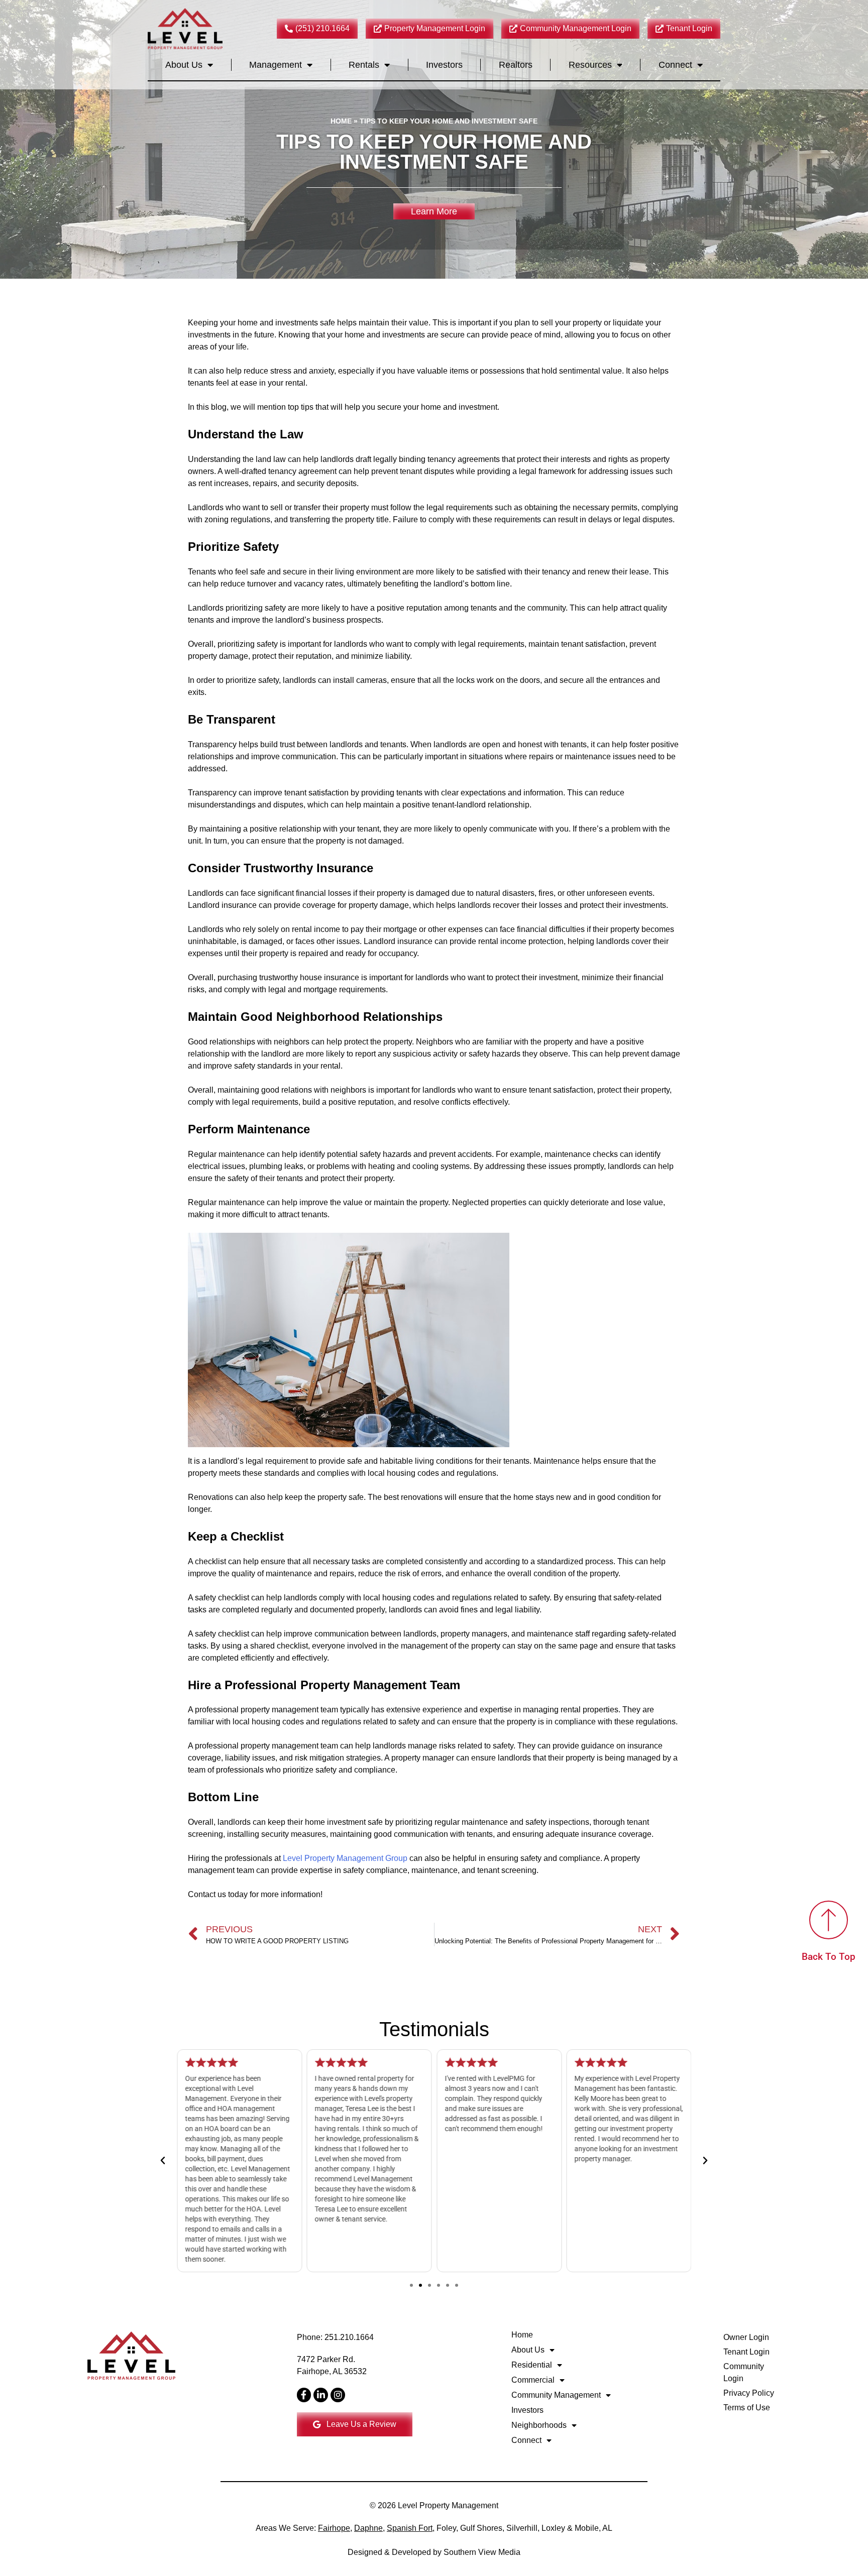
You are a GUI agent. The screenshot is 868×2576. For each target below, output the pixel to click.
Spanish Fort (410, 2528)
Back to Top (758, 2532)
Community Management (556, 2395)
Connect (675, 65)
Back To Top (829, 1957)
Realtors (516, 65)
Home (341, 121)
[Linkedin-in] (321, 2395)
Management (276, 65)
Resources (590, 65)
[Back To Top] (829, 1920)
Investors (444, 65)
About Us (184, 65)
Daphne (368, 2528)
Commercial (533, 2380)
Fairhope (334, 2528)
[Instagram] (338, 2395)
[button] (163, 2161)
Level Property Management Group (345, 1858)
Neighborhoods (539, 2425)
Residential (532, 2365)
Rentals (364, 65)
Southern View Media (482, 2552)
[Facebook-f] (304, 2395)
